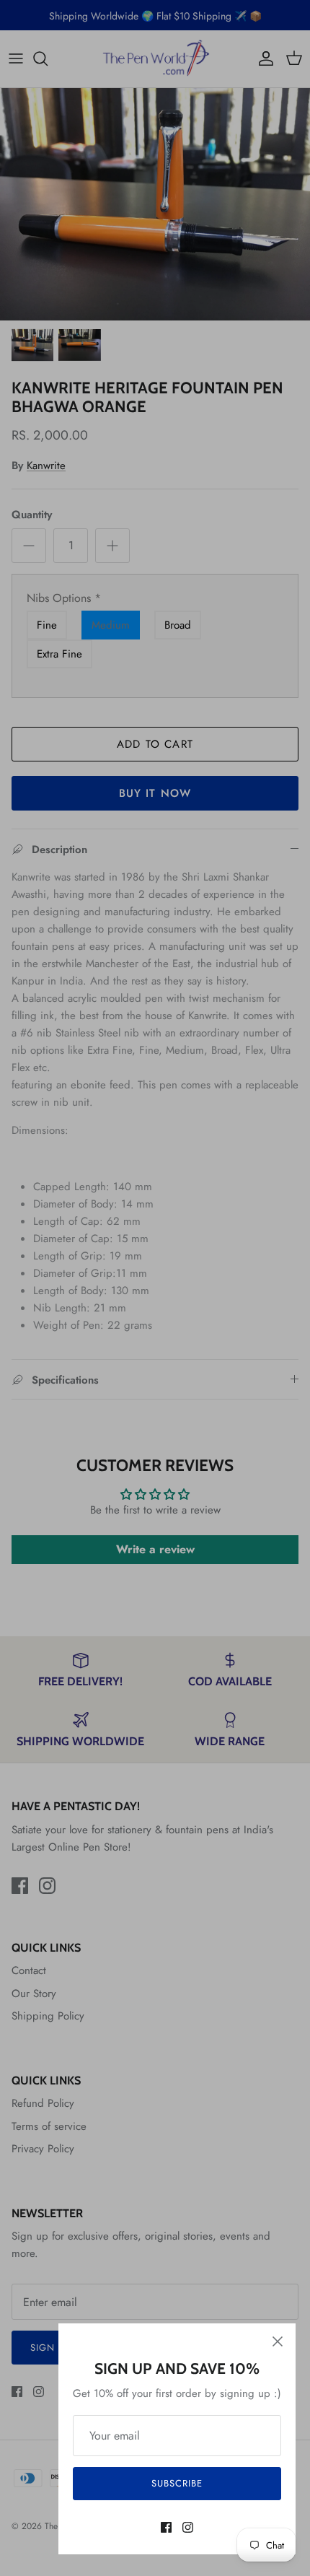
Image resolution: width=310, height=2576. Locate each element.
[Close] (278, 2341)
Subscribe (177, 2483)
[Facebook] (166, 2527)
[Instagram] (188, 2527)
